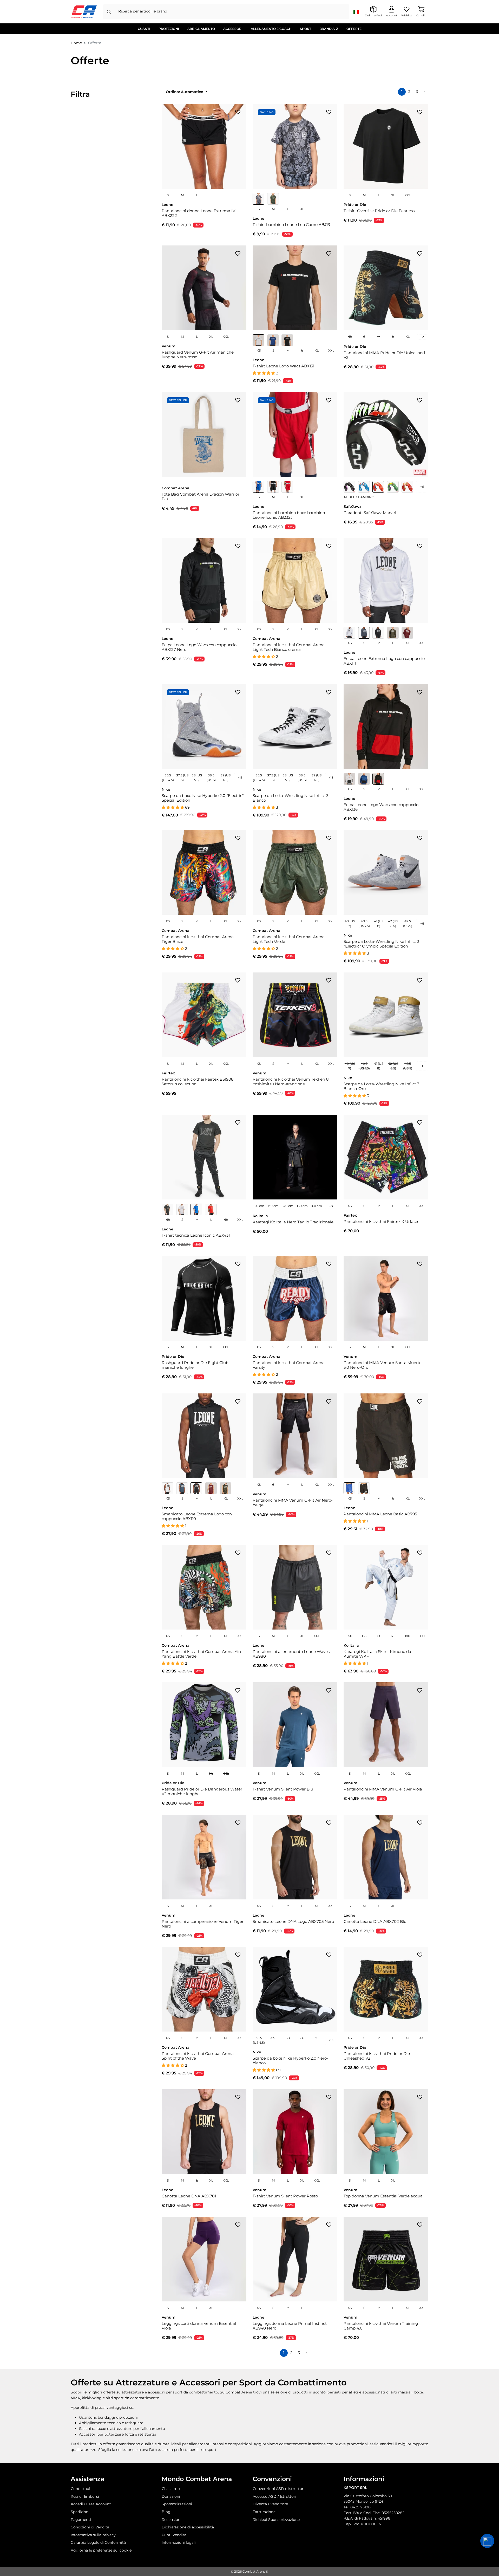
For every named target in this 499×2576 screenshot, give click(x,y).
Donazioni (171, 2496)
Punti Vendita (174, 2535)
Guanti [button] (144, 29)
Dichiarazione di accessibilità (188, 2527)
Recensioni (172, 2520)
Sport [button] (306, 29)
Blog (166, 2512)
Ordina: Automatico (185, 92)
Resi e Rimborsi (85, 2496)
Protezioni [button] (169, 29)
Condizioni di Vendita (90, 2527)
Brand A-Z (329, 29)
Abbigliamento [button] (201, 29)
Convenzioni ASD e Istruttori (279, 2489)
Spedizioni (80, 2512)
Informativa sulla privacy (93, 2535)
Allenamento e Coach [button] (271, 29)
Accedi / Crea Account (91, 2504)
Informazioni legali (179, 2542)
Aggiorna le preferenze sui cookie (101, 2550)
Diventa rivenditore (270, 2504)
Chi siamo (171, 2489)
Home (76, 43)
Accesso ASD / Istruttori (274, 2496)
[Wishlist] (238, 112)
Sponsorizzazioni (177, 2504)
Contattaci (80, 2489)
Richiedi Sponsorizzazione (276, 2520)
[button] (487, 2541)
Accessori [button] (233, 29)
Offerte (354, 29)
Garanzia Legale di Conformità (98, 2542)
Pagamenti (81, 2520)
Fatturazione (264, 2512)
